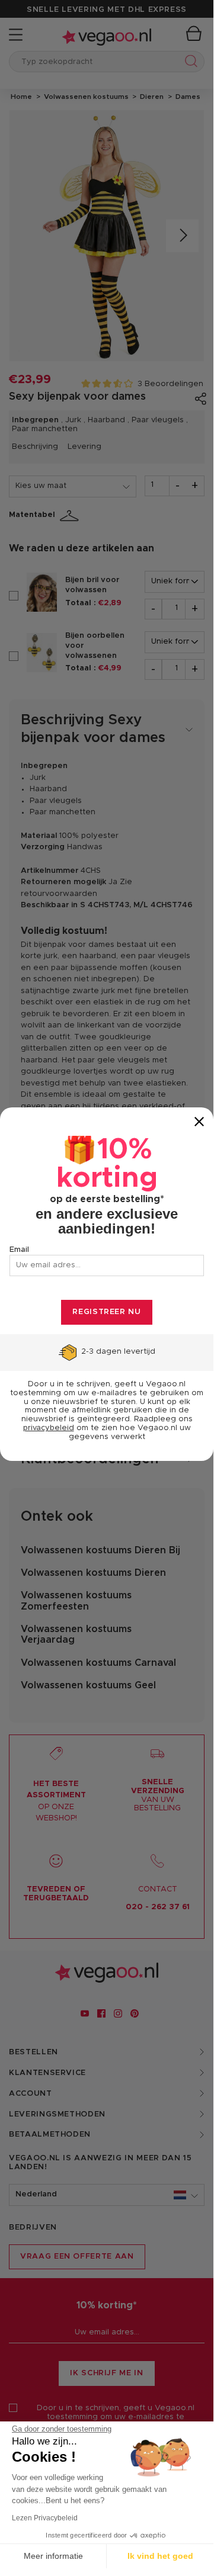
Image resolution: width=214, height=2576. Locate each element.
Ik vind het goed (160, 2556)
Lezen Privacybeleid (45, 2518)
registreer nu (106, 1312)
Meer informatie (53, 2556)
